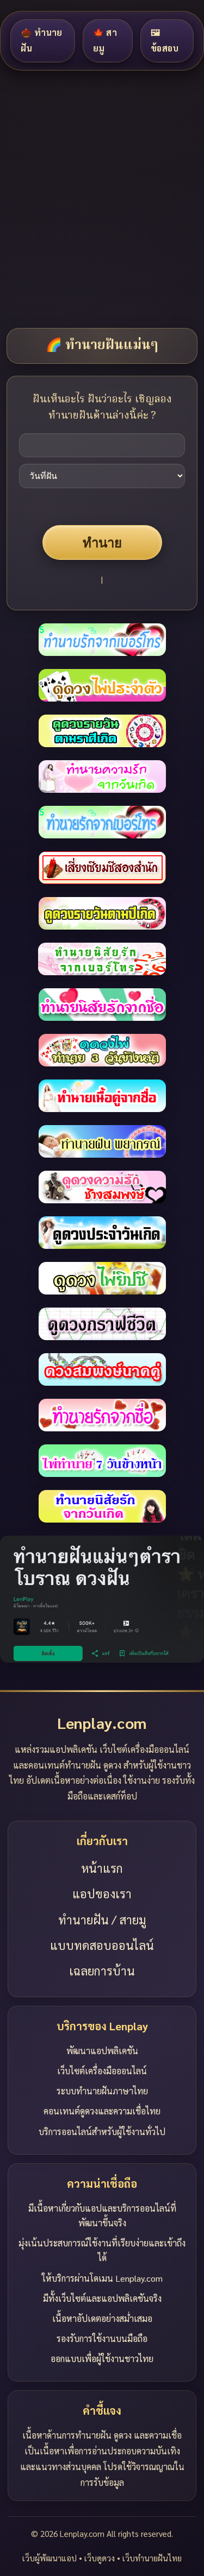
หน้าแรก (102, 1868)
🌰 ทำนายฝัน (42, 40)
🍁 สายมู (105, 40)
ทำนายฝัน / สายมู (102, 1920)
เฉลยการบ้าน (102, 1971)
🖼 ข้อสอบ (165, 40)
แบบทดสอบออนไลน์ (102, 1945)
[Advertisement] (102, 198)
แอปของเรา (102, 1893)
